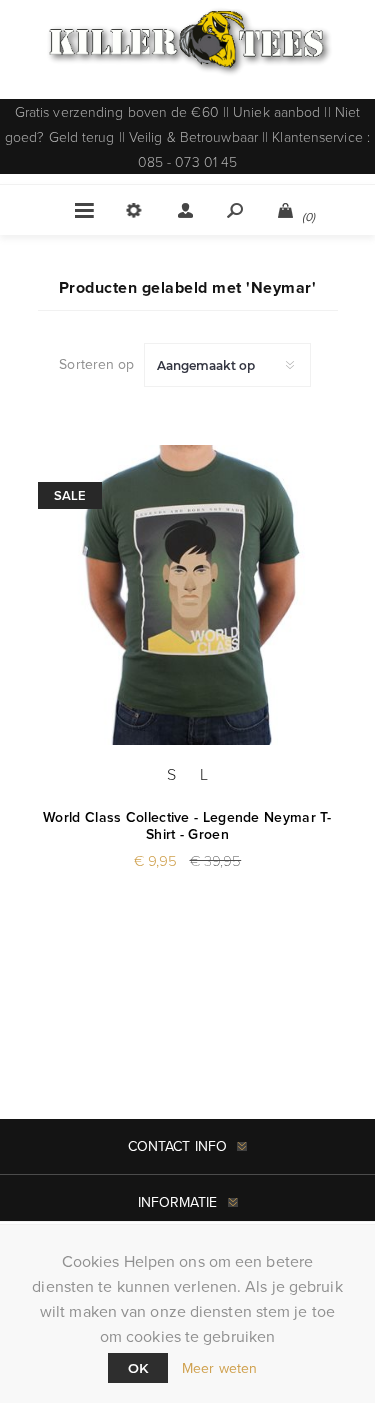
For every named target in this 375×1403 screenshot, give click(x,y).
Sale (70, 495)
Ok (138, 1368)
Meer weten (219, 1368)
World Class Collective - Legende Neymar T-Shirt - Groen (187, 826)
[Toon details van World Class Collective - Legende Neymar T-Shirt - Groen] (188, 594)
